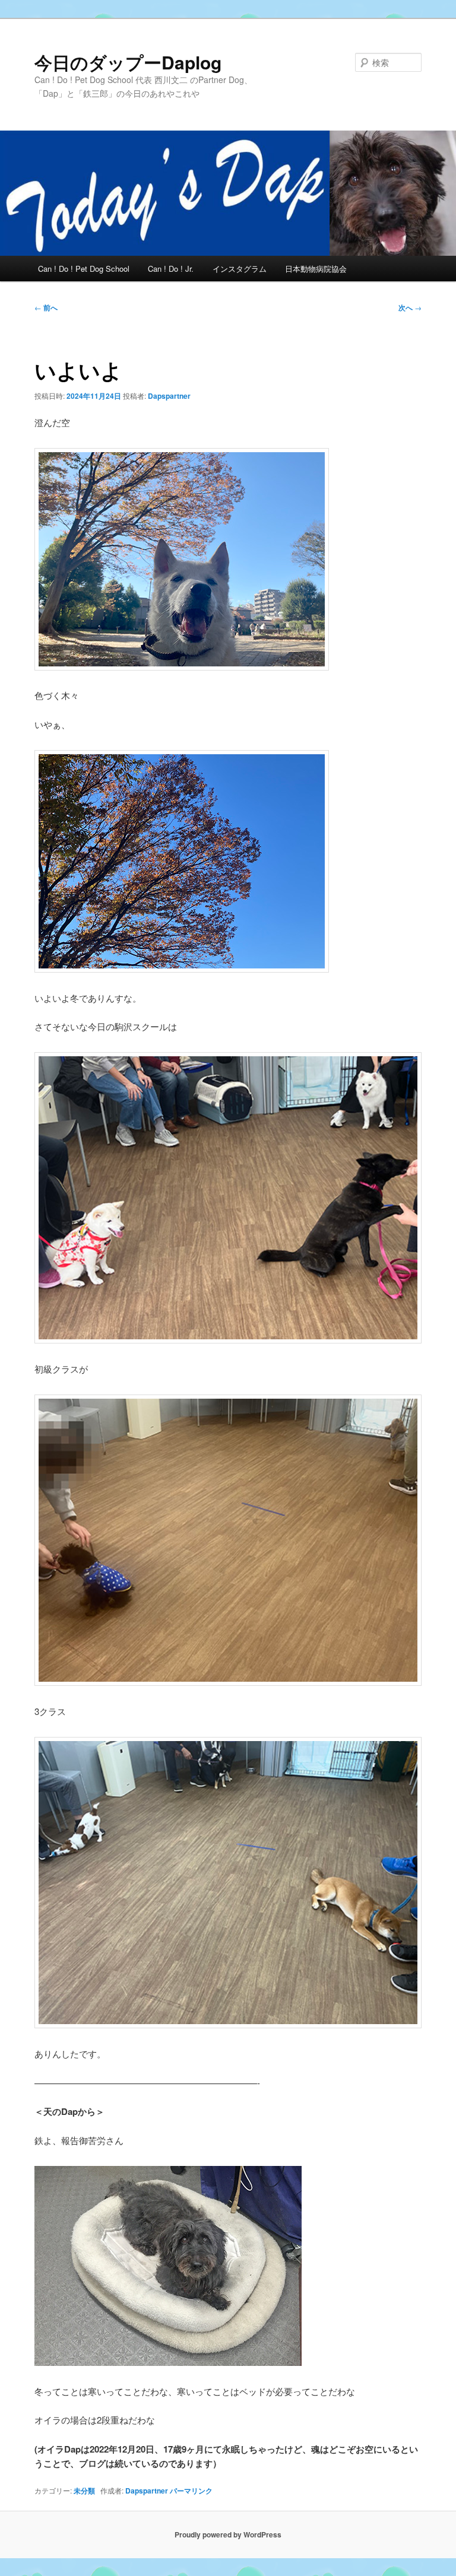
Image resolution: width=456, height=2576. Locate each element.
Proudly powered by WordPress (228, 2534)
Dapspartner (169, 396)
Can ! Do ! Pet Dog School (84, 269)
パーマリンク (191, 2491)
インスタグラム (240, 269)
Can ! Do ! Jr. (171, 269)
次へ (410, 307)
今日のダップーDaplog (128, 62)
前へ (46, 307)
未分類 (84, 2491)
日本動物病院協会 (316, 269)
